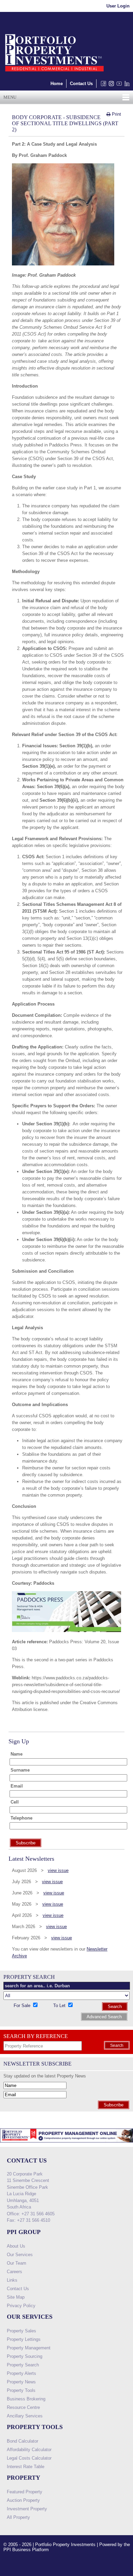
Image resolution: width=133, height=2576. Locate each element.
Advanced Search (104, 2017)
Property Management (29, 2348)
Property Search (23, 2365)
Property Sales (21, 2331)
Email (17, 1786)
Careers (14, 2272)
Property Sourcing (25, 2356)
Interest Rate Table (26, 2467)
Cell (15, 1802)
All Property (18, 2517)
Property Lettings (24, 2339)
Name (17, 1754)
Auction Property (23, 2500)
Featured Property (25, 2492)
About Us (16, 2246)
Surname (20, 1770)
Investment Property (27, 2509)
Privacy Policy (21, 2306)
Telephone (21, 1818)
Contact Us (81, 84)
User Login (118, 6)
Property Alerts (21, 2373)
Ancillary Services (25, 2416)
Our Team (17, 2263)
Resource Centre (23, 2407)
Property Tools (21, 2390)
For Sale (23, 2006)
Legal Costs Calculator (29, 2458)
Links (12, 2280)
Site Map (16, 2297)
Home (57, 84)
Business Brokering (26, 2399)
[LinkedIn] (126, 85)
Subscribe (114, 2105)
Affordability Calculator (29, 2450)
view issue (58, 1870)
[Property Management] (66, 2144)
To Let (60, 2006)
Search (115, 2007)
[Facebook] (102, 85)
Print (116, 114)
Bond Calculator (23, 2441)
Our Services (20, 2255)
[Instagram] (110, 85)
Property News (21, 2382)
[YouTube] (118, 85)
